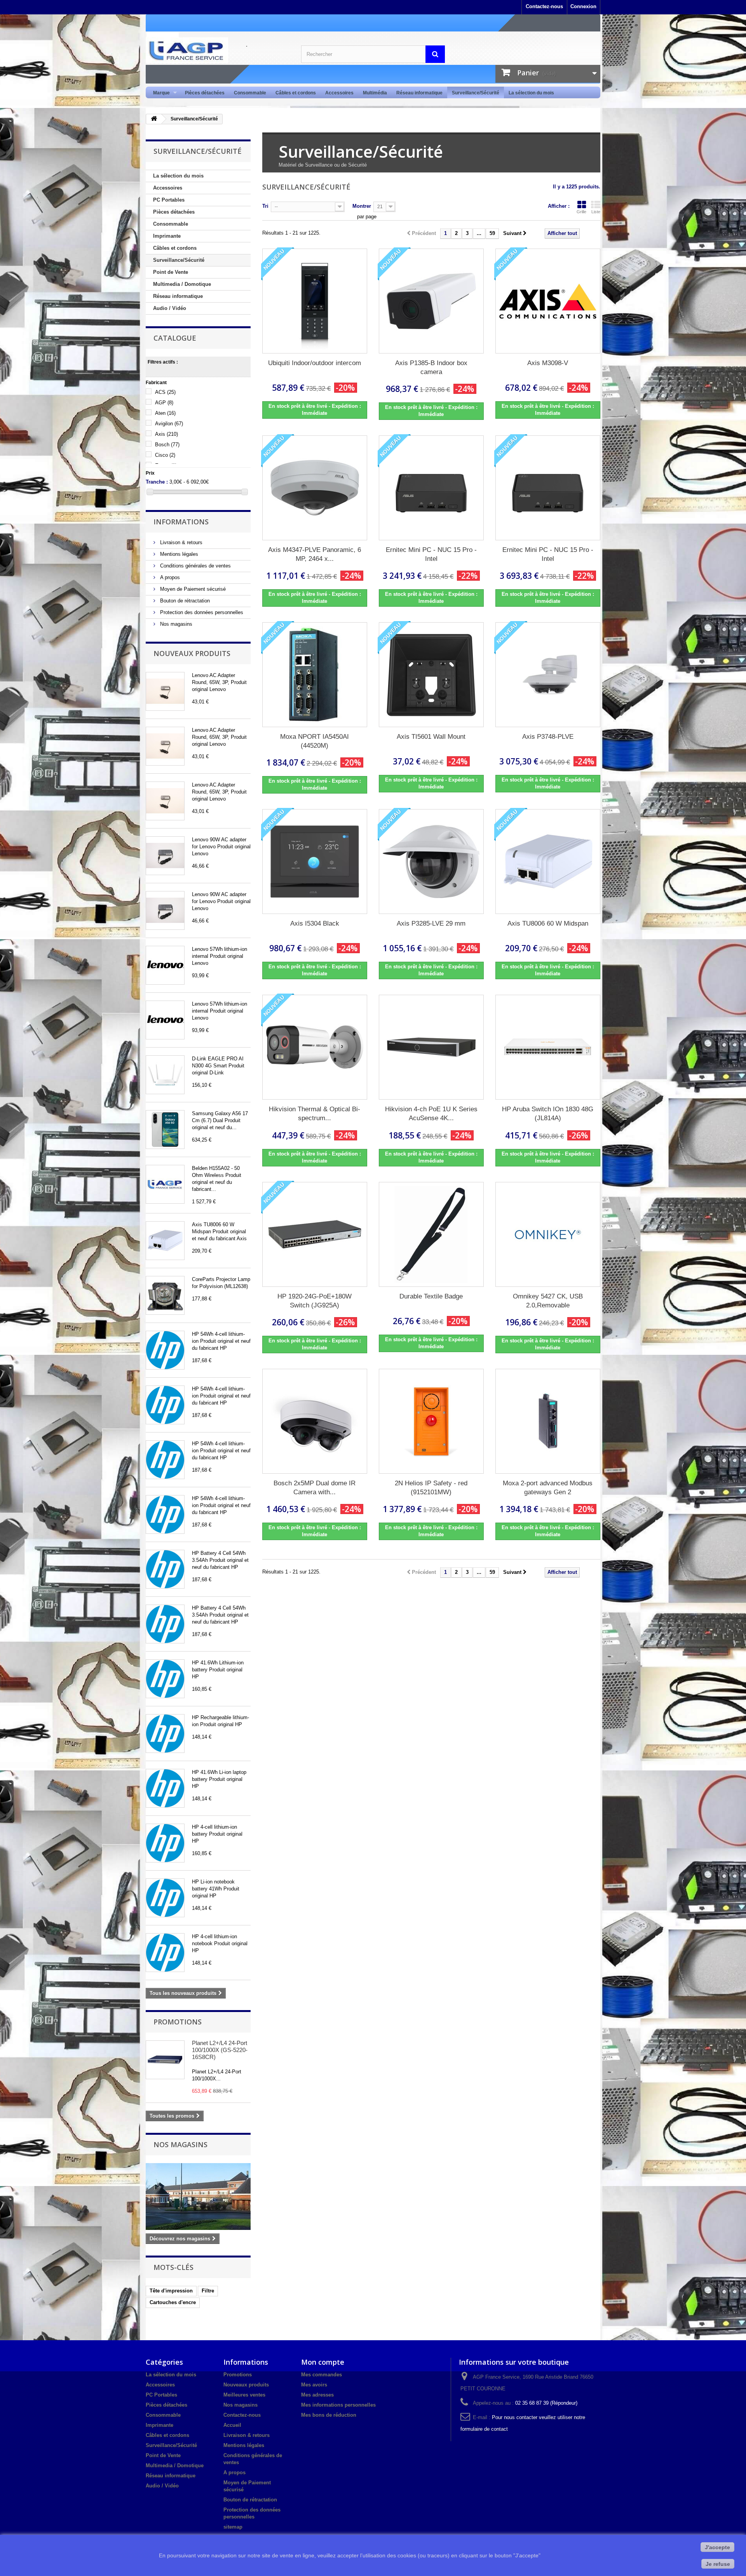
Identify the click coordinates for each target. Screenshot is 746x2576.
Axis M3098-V (548, 363)
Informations (181, 522)
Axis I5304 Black (315, 923)
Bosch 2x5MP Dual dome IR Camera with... (315, 1488)
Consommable (250, 93)
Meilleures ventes (244, 2395)
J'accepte (717, 2547)
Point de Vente (171, 272)
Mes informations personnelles (338, 2405)
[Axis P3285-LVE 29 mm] (431, 862)
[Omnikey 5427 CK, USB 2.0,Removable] (548, 1234)
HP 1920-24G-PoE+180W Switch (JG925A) (315, 1301)
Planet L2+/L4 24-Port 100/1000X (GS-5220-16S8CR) (220, 2050)
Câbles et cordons (296, 93)
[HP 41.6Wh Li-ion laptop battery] (165, 1788)
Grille (581, 212)
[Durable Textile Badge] (431, 1234)
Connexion (583, 6)
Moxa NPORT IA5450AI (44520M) (315, 741)
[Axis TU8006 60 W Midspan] (165, 1241)
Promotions (178, 2022)
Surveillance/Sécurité (476, 93)
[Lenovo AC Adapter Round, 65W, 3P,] (165, 691)
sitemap (233, 2527)
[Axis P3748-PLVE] (548, 675)
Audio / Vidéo (170, 308)
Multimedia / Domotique (182, 284)
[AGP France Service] (218, 50)
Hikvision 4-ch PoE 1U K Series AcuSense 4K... (431, 1114)
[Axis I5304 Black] (315, 862)
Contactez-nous (544, 6)
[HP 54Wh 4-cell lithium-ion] (165, 1350)
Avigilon (169, 424)
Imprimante (167, 236)
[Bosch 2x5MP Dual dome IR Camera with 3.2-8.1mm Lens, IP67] (315, 1421)
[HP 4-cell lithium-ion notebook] (165, 1953)
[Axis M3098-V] (548, 301)
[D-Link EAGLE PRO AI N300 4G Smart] (165, 1075)
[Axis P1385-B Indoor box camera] (431, 301)
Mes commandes (322, 2375)
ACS (165, 392)
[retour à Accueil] (154, 119)
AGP (164, 403)
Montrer (362, 206)
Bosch (167, 445)
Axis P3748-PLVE (548, 737)
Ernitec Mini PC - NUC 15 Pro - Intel (431, 554)
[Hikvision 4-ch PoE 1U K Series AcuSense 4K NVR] (431, 1047)
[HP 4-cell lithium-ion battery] (165, 1843)
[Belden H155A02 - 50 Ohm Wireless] (165, 1184)
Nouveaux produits (192, 653)
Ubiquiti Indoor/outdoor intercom (315, 363)
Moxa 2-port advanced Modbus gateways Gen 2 (548, 1488)
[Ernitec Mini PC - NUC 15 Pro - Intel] (431, 488)
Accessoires (339, 93)
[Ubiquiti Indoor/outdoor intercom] (315, 301)
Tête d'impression (171, 2291)
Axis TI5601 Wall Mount (431, 737)
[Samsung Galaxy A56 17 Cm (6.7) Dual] (165, 1130)
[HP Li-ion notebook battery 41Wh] (165, 1898)
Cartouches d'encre (173, 2302)
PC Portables (169, 200)
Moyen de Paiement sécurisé (192, 589)
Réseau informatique (419, 93)
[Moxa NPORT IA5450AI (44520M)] (315, 675)
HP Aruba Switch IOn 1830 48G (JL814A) (548, 1114)
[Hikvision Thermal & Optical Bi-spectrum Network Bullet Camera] (315, 1047)
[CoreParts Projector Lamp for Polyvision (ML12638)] (165, 1295)
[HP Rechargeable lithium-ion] (165, 1734)
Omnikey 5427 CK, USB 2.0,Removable (548, 1301)
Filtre (208, 2291)
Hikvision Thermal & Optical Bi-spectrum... (315, 1114)
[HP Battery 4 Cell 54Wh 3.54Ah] (165, 1569)
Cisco (165, 455)
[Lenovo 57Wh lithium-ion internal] (165, 965)
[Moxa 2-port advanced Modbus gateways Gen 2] (548, 1421)
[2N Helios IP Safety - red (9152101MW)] (431, 1421)
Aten (165, 413)
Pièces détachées (205, 93)
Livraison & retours (180, 542)
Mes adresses (317, 2395)
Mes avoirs (314, 2385)
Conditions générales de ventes (195, 566)
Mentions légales (178, 554)
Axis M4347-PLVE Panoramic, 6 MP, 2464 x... (315, 554)
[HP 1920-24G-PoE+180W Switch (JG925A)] (315, 1234)
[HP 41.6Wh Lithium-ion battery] (165, 1679)
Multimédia (375, 93)
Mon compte (323, 2362)
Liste (596, 212)
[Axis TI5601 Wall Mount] (431, 675)
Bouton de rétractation (184, 601)
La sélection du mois (531, 93)
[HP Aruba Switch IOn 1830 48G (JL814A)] (548, 1047)
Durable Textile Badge (431, 1296)
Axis (166, 434)
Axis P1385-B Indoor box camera (431, 367)
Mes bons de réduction (329, 2415)
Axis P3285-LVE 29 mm (431, 923)
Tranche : (157, 482)
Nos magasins (175, 624)
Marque (159, 93)
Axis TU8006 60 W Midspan (548, 923)
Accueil (232, 2425)
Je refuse (718, 2564)
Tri (265, 206)
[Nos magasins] (198, 2197)
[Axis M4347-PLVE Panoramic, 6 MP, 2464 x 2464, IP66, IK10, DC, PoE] (315, 488)
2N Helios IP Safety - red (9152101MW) (431, 1488)
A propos (169, 577)
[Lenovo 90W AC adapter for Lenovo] (165, 856)
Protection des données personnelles (201, 612)
